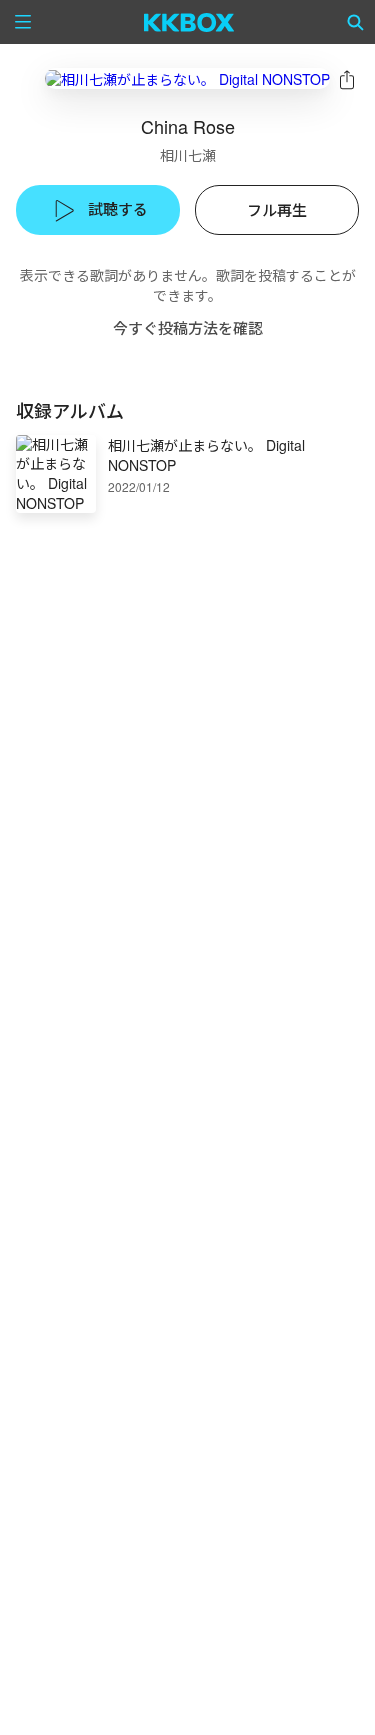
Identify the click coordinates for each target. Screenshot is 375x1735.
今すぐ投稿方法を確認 (188, 327)
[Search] (356, 22)
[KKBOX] (189, 22)
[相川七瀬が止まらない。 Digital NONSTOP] (187, 78)
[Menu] (23, 22)
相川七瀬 (188, 155)
